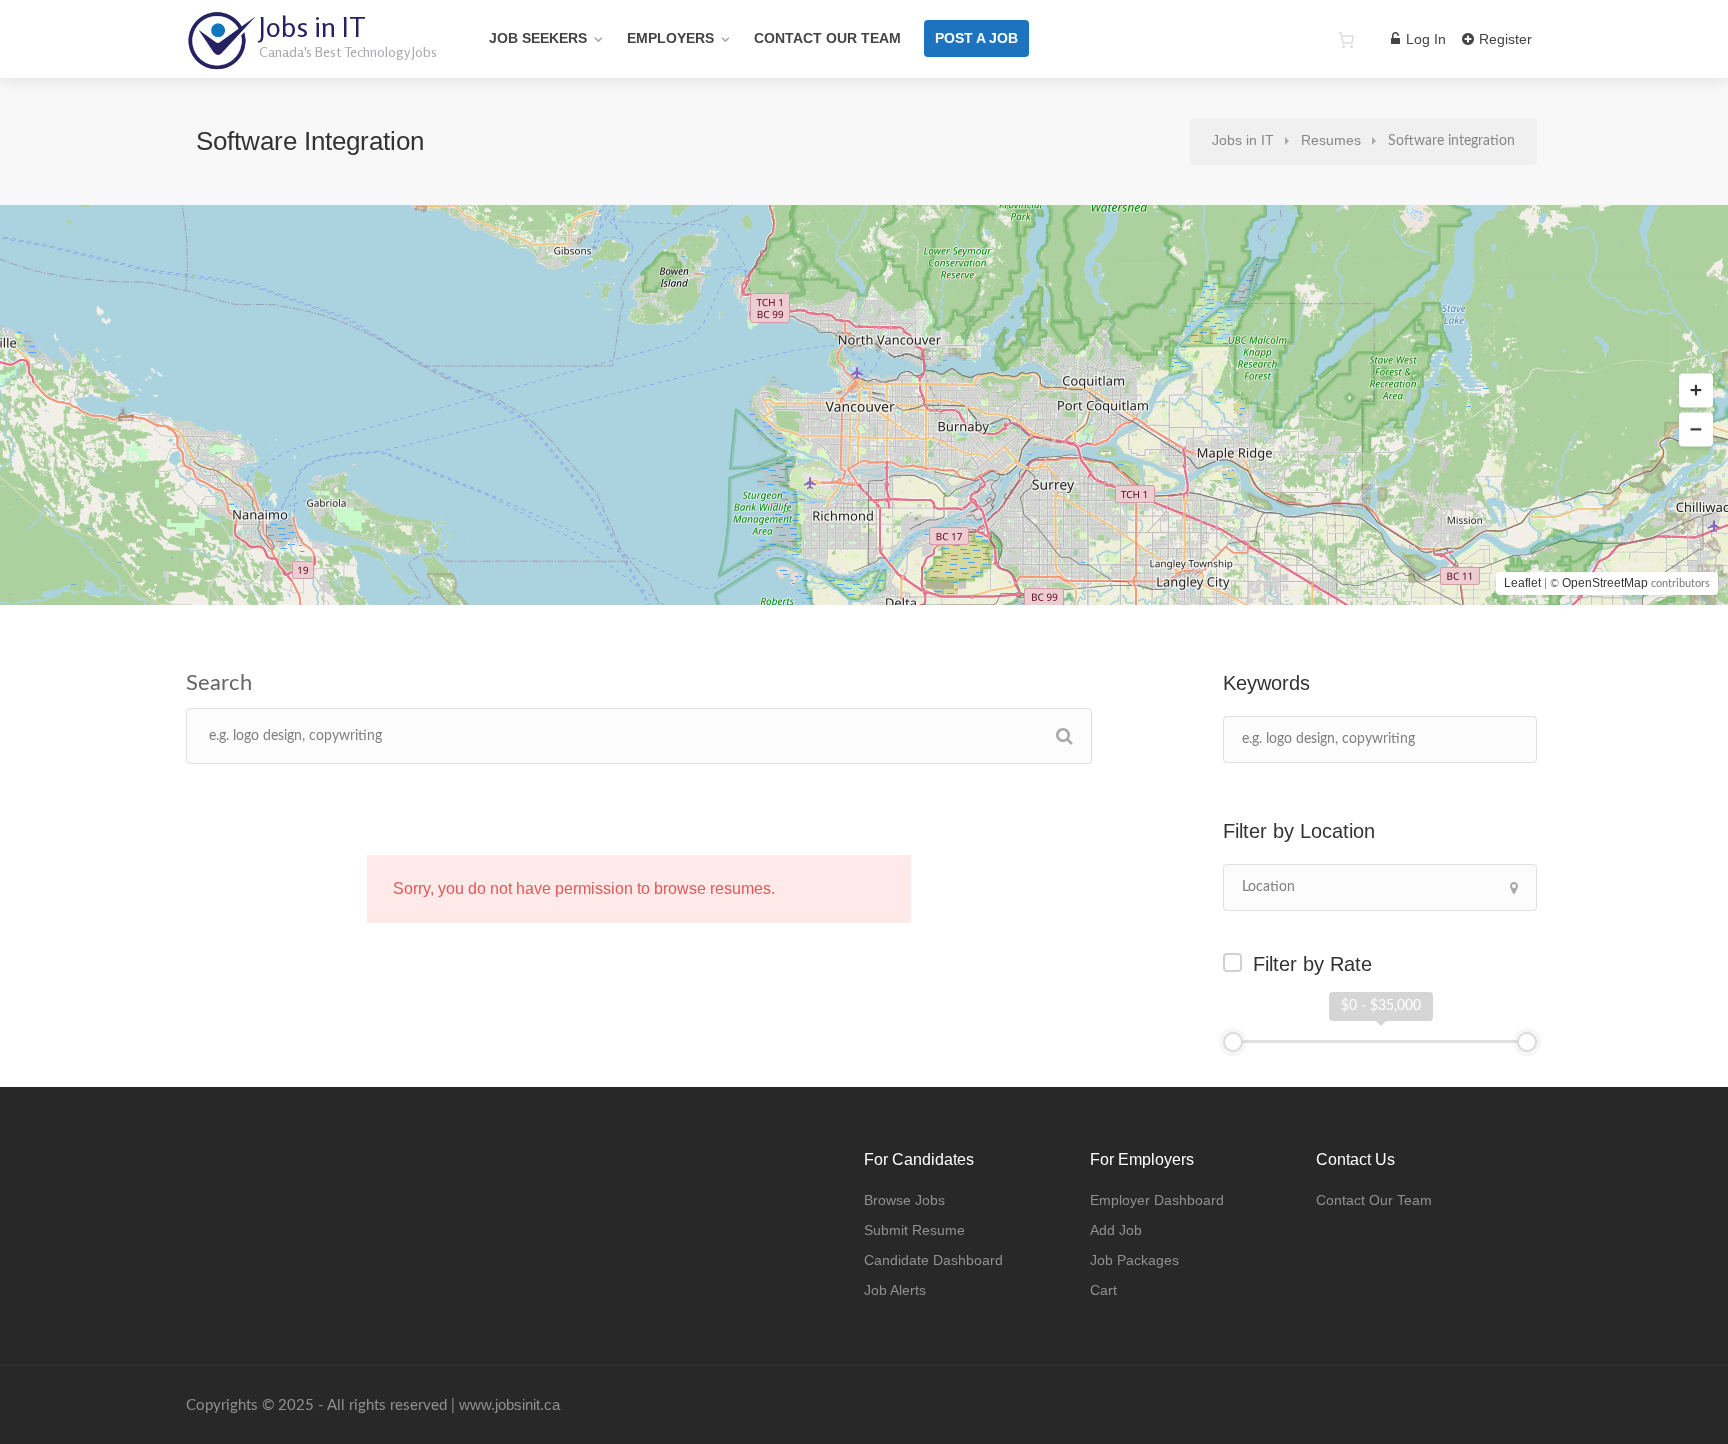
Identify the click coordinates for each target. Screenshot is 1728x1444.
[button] (1696, 391)
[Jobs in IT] (220, 59)
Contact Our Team (827, 38)
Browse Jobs (904, 1200)
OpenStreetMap (1605, 583)
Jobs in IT (312, 27)
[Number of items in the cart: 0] (1346, 40)
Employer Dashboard (1157, 1200)
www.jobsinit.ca (509, 1404)
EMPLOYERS (670, 38)
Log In (1424, 39)
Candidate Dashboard (933, 1260)
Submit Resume (914, 1230)
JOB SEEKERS (538, 38)
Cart (1103, 1290)
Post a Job (976, 38)
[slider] (1233, 1042)
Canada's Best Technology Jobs (348, 51)
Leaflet (1522, 583)
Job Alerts (895, 1290)
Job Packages (1134, 1260)
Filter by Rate (1312, 964)
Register (1503, 39)
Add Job (1116, 1230)
